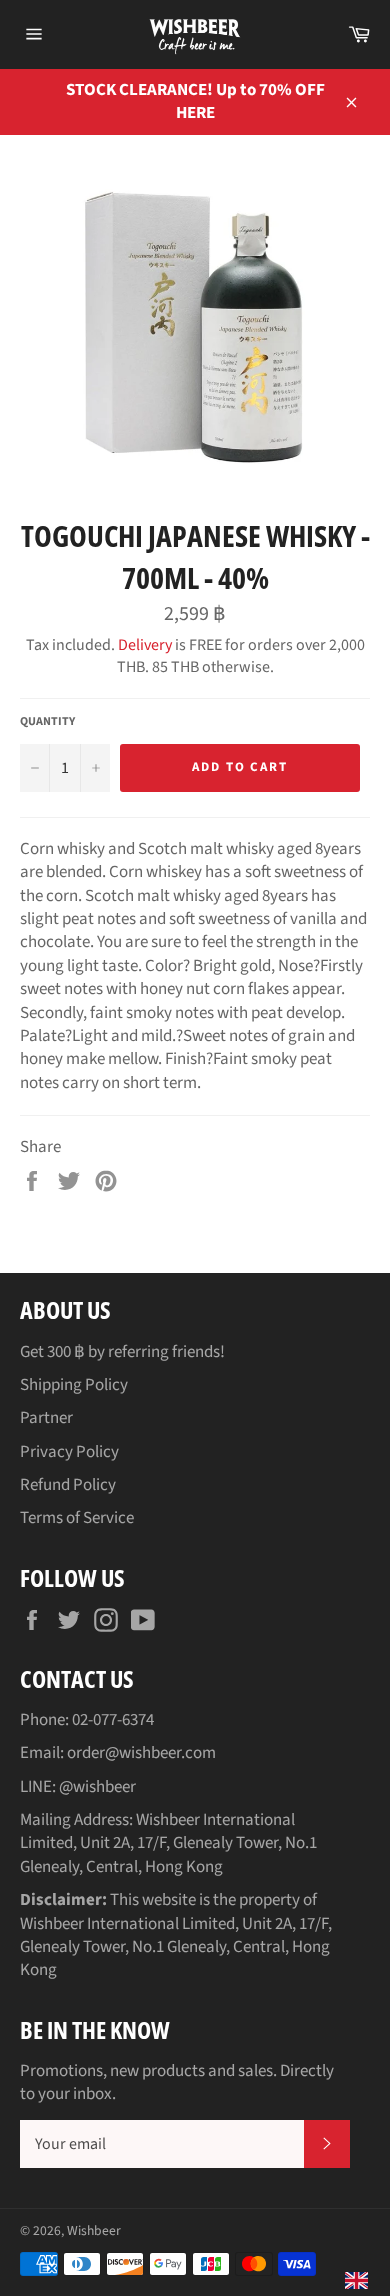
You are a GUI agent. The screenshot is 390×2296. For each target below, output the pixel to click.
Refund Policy (68, 1485)
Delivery (145, 645)
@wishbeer (97, 1787)
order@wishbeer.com (141, 1753)
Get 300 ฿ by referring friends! (122, 1352)
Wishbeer (94, 2230)
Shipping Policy (74, 1385)
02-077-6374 (113, 1720)
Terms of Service (77, 1518)
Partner (46, 1418)
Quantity (47, 722)
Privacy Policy (69, 1452)
